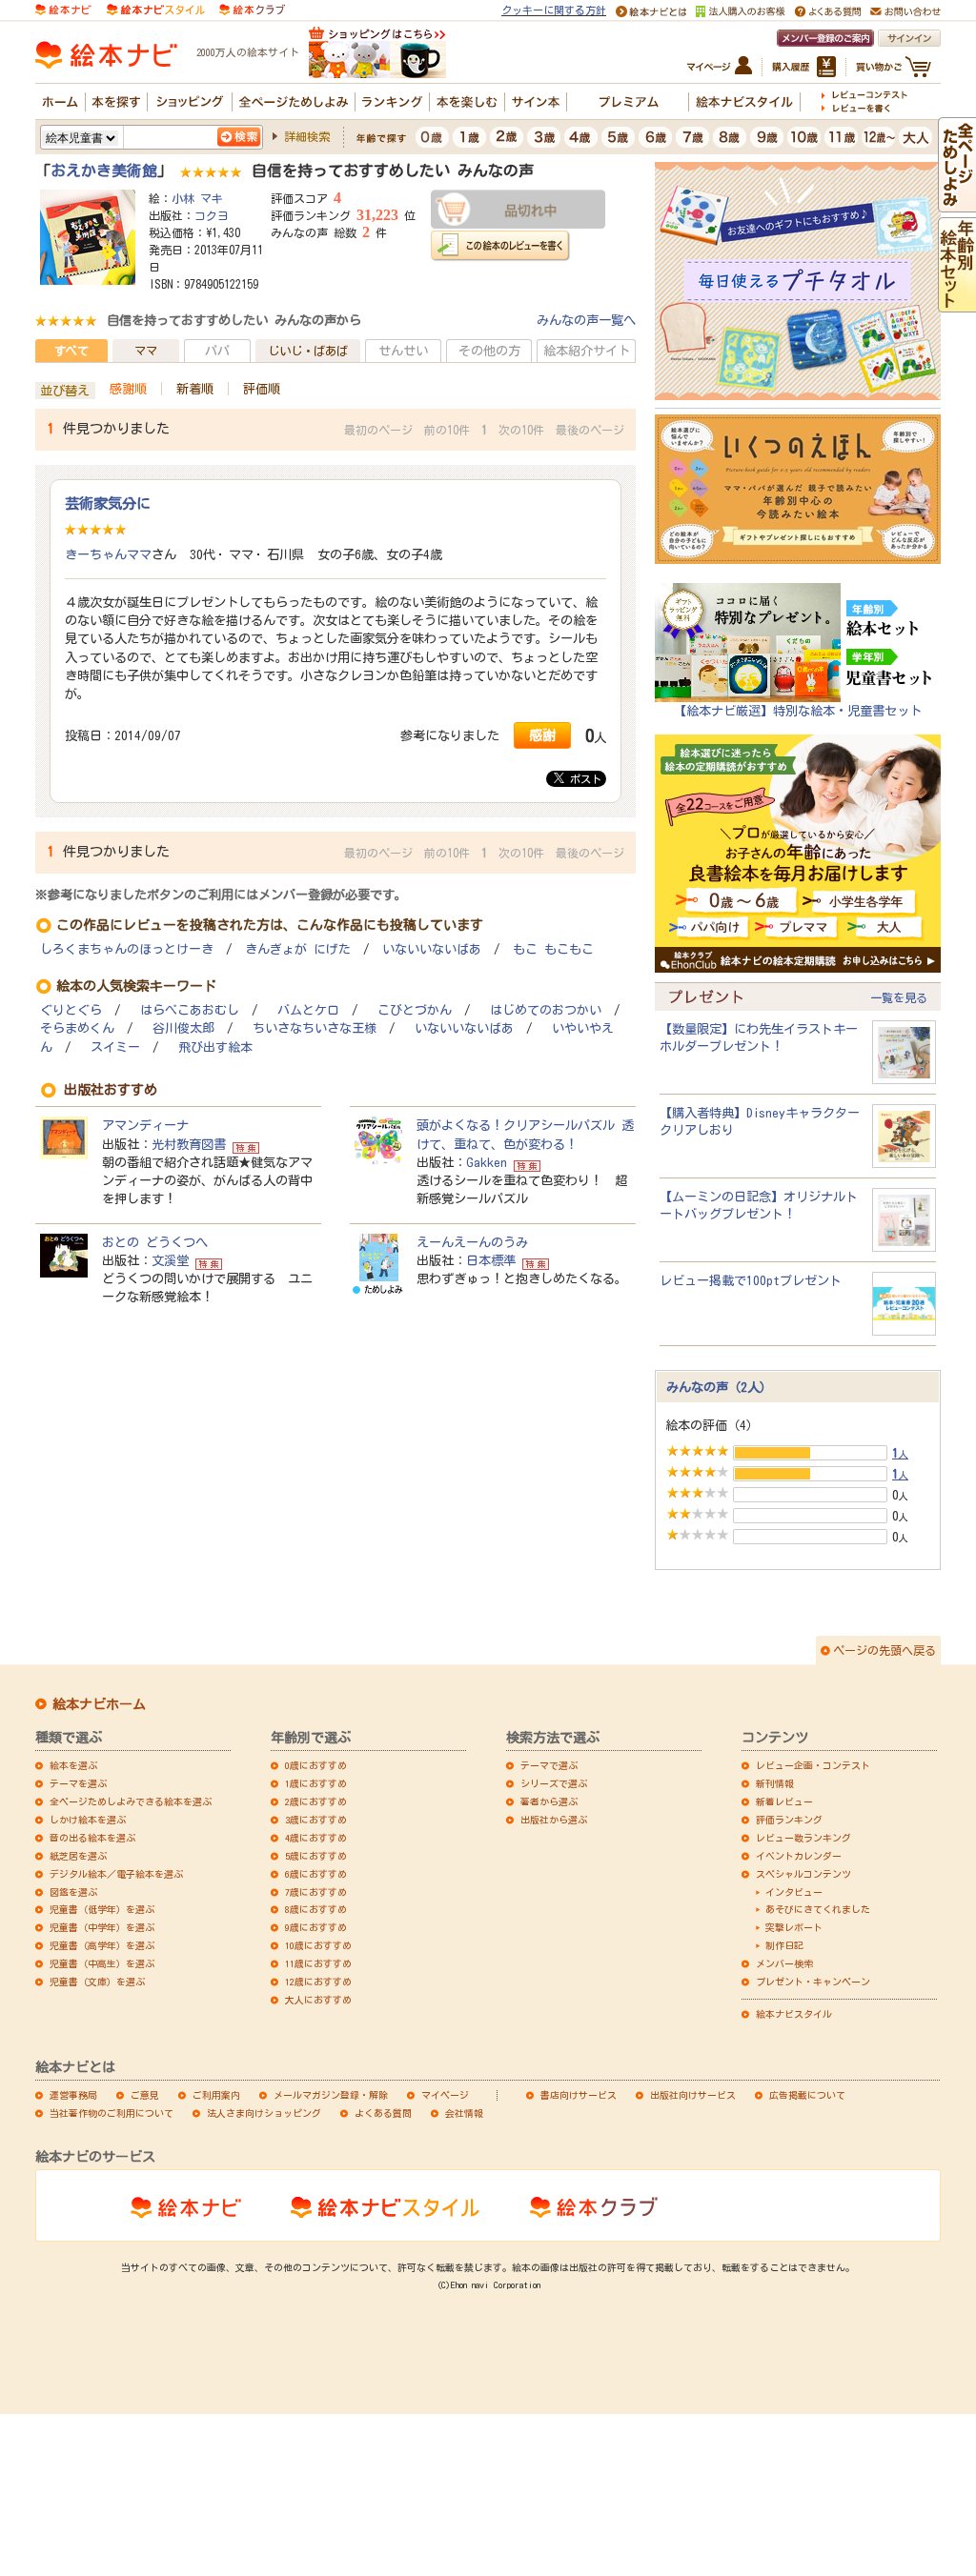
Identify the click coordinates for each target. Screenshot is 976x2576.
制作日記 (784, 1945)
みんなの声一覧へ (586, 320)
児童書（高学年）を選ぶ (102, 1945)
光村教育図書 (189, 1144)
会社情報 (464, 2113)
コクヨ (212, 215)
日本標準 (491, 1260)
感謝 (542, 735)
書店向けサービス (579, 2095)
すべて (71, 351)
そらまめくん (77, 1028)
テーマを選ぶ (78, 1783)
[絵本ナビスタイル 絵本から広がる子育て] (155, 9)
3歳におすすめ (316, 1820)
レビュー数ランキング (803, 1838)
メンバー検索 (784, 1963)
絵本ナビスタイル (794, 2014)
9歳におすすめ (316, 1927)
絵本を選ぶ (73, 1765)
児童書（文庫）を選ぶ (97, 1982)
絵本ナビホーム (99, 1704)
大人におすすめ (318, 2000)
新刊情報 (775, 1783)
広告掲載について (807, 2095)
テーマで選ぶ (549, 1765)
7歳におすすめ (316, 1892)
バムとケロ (308, 1010)
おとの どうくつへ (155, 1242)
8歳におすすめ (316, 1909)
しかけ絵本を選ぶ (88, 1820)
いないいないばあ (432, 949)
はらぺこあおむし (190, 1010)
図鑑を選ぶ (73, 1892)
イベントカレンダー (799, 1856)
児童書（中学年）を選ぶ (102, 1927)
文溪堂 (170, 1260)
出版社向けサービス (693, 2095)
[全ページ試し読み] (957, 203)
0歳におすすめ (316, 1765)
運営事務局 (73, 2095)
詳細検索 (307, 136)
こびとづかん (415, 1010)
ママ (146, 351)
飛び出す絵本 (215, 1047)
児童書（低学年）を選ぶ (102, 1909)
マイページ (445, 2095)
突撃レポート (794, 1927)
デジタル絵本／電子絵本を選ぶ (116, 1874)
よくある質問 (383, 2113)
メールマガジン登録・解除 (331, 2095)
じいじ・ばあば (308, 351)
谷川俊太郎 (183, 1028)
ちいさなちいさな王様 (315, 1028)
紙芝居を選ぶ (78, 1856)
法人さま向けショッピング (264, 2113)
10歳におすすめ (318, 1945)
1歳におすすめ (316, 1783)
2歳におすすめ (316, 1801)
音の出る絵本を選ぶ (92, 1838)
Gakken (487, 1162)
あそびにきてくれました (818, 1909)
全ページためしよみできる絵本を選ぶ (131, 1801)
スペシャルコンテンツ (803, 1874)
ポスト (583, 779)
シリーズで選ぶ (554, 1783)
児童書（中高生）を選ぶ (102, 1963)
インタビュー (794, 1892)
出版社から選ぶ (554, 1820)
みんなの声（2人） (719, 1387)
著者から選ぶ (549, 1801)
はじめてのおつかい (546, 1010)
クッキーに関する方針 (554, 10)
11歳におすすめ (318, 1963)
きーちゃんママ (108, 554)
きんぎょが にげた (298, 949)
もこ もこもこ (553, 949)
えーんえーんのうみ (472, 1242)
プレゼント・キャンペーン (813, 1982)
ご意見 (145, 2095)
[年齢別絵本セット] (957, 303)
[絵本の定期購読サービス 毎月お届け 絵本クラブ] (252, 9)
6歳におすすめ (316, 1874)
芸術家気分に (108, 503)
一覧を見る (899, 997)
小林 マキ (197, 198)
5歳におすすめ (316, 1856)
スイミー (115, 1047)
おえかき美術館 (104, 171)
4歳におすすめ (316, 1838)
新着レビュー (784, 1801)
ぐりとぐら (71, 1010)
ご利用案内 (216, 2095)
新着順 (195, 389)
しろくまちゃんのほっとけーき (127, 949)
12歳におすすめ (318, 1982)
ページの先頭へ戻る (884, 1650)
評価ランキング (789, 1820)
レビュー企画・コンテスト (813, 1765)
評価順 (262, 389)
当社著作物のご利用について (112, 2113)
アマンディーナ (145, 1125)
